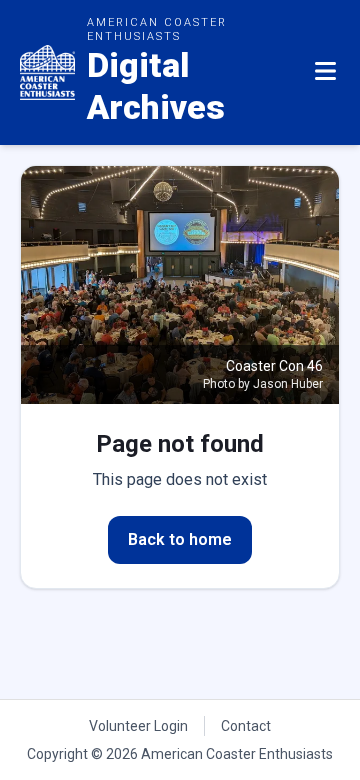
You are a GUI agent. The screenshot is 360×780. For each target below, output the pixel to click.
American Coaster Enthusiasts (237, 754)
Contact (246, 726)
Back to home (180, 539)
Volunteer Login (138, 726)
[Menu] (325, 72)
